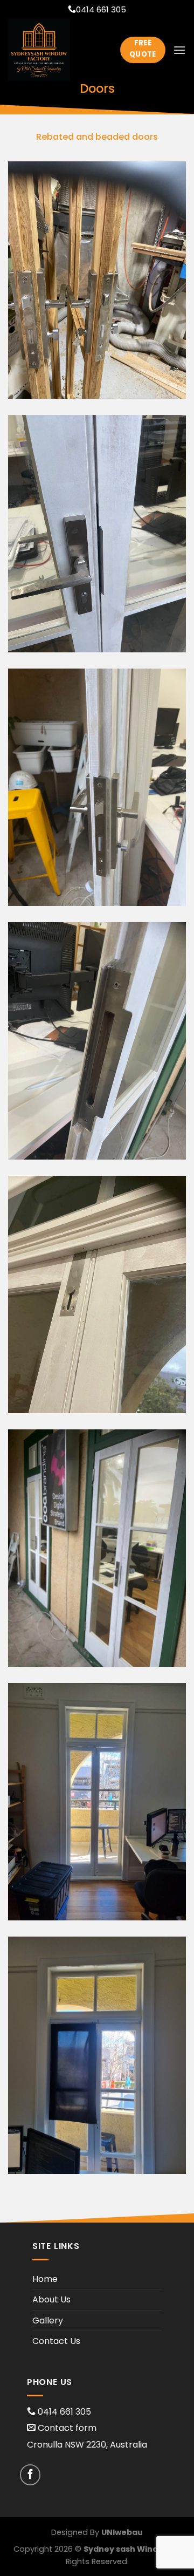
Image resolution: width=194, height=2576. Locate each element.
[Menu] (179, 50)
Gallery (48, 2321)
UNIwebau (122, 2532)
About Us (51, 2299)
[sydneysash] (56, 50)
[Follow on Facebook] (30, 2475)
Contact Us (56, 2341)
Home (45, 2279)
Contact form (67, 2428)
